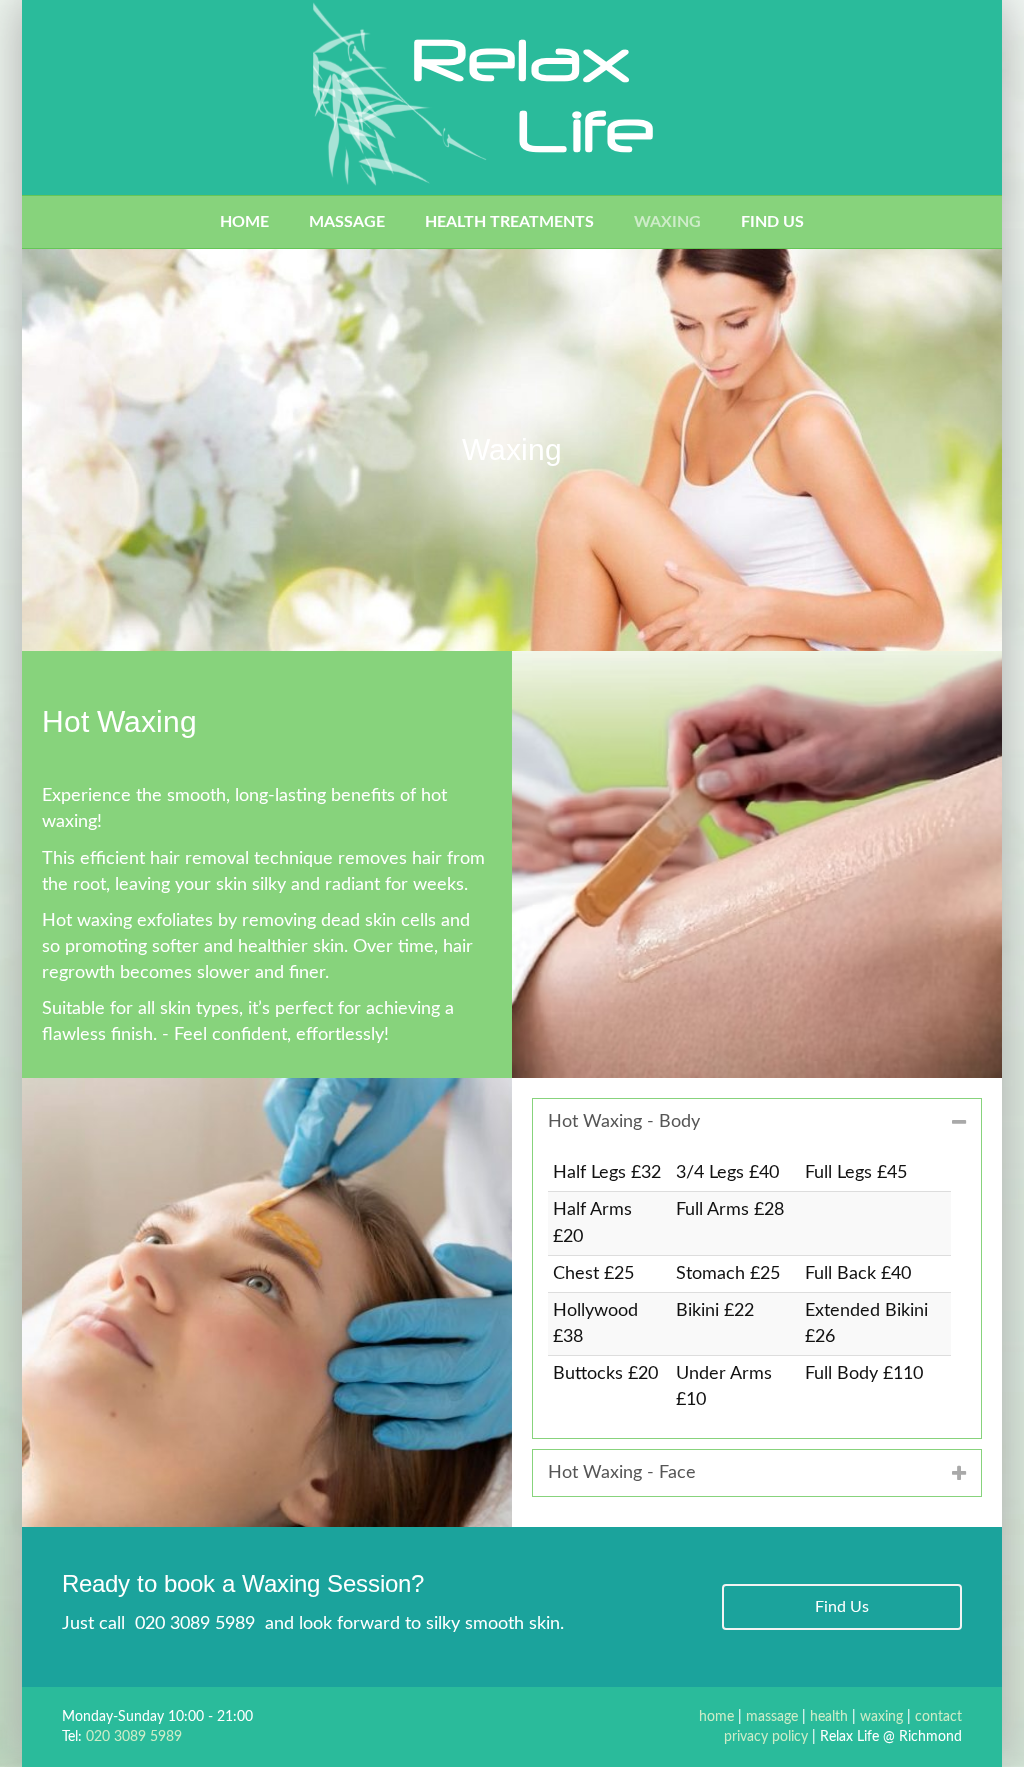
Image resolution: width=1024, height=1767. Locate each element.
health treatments (509, 222)
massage (347, 222)
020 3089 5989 (195, 1624)
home (244, 222)
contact (938, 1717)
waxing (881, 1717)
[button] (842, 1607)
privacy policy (766, 1737)
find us (772, 222)
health (829, 1717)
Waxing (667, 222)
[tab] (757, 1122)
